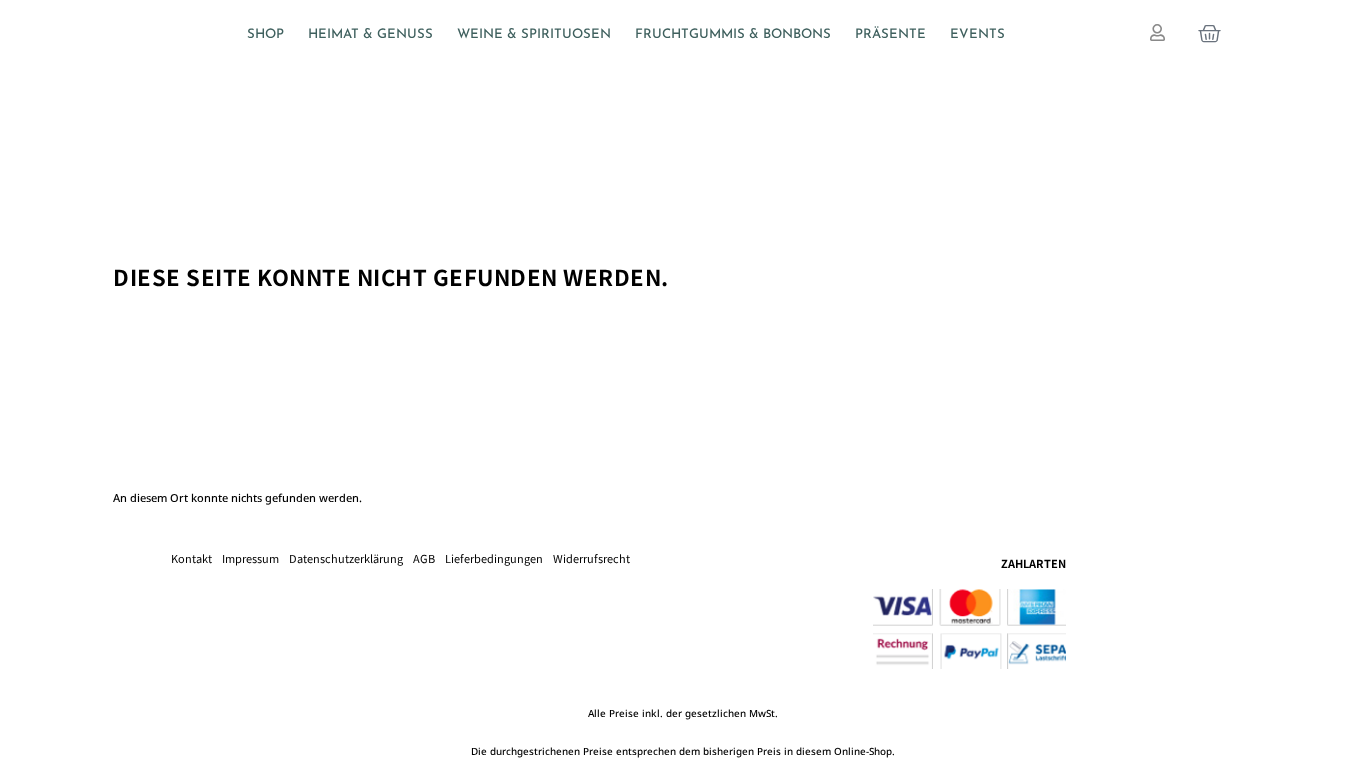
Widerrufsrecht (591, 558)
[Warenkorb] (1209, 33)
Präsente (890, 34)
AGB (424, 558)
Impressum (250, 558)
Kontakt (191, 558)
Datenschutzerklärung (346, 558)
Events (977, 34)
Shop (265, 34)
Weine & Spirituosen (534, 34)
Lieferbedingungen (494, 558)
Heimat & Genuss (370, 34)
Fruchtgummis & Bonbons (733, 34)
